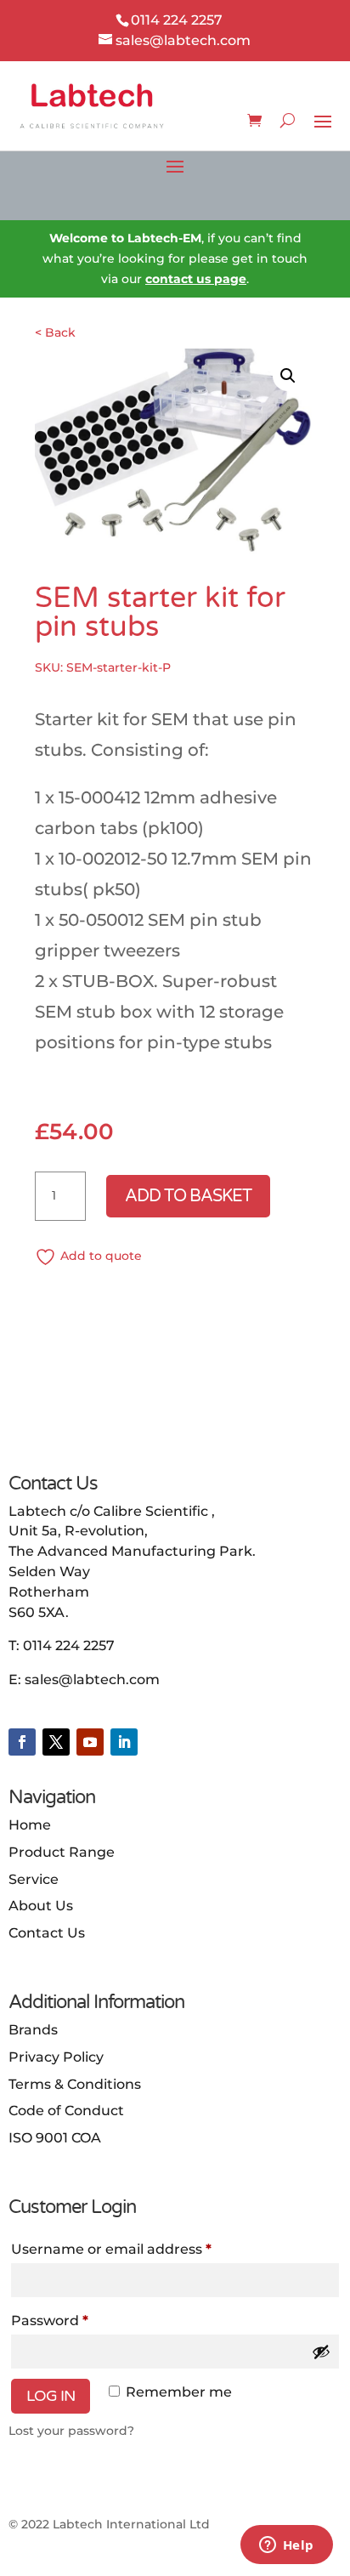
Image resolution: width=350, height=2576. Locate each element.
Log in (51, 2396)
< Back (55, 332)
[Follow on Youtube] (90, 1742)
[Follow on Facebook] (22, 1742)
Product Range (62, 1852)
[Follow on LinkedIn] (124, 1742)
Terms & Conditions (75, 2084)
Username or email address (111, 2249)
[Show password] (321, 2352)
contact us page (196, 279)
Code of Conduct (66, 2111)
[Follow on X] (56, 1742)
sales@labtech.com (92, 1680)
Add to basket (188, 1196)
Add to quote (101, 1256)
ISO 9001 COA (55, 2138)
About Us (41, 1906)
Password (50, 2321)
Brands (33, 2030)
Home (30, 1825)
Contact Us (47, 1933)
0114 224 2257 (69, 1645)
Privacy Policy (56, 2057)
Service (34, 1879)
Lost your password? (71, 2431)
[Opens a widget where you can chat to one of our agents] (286, 2546)
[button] (288, 376)
